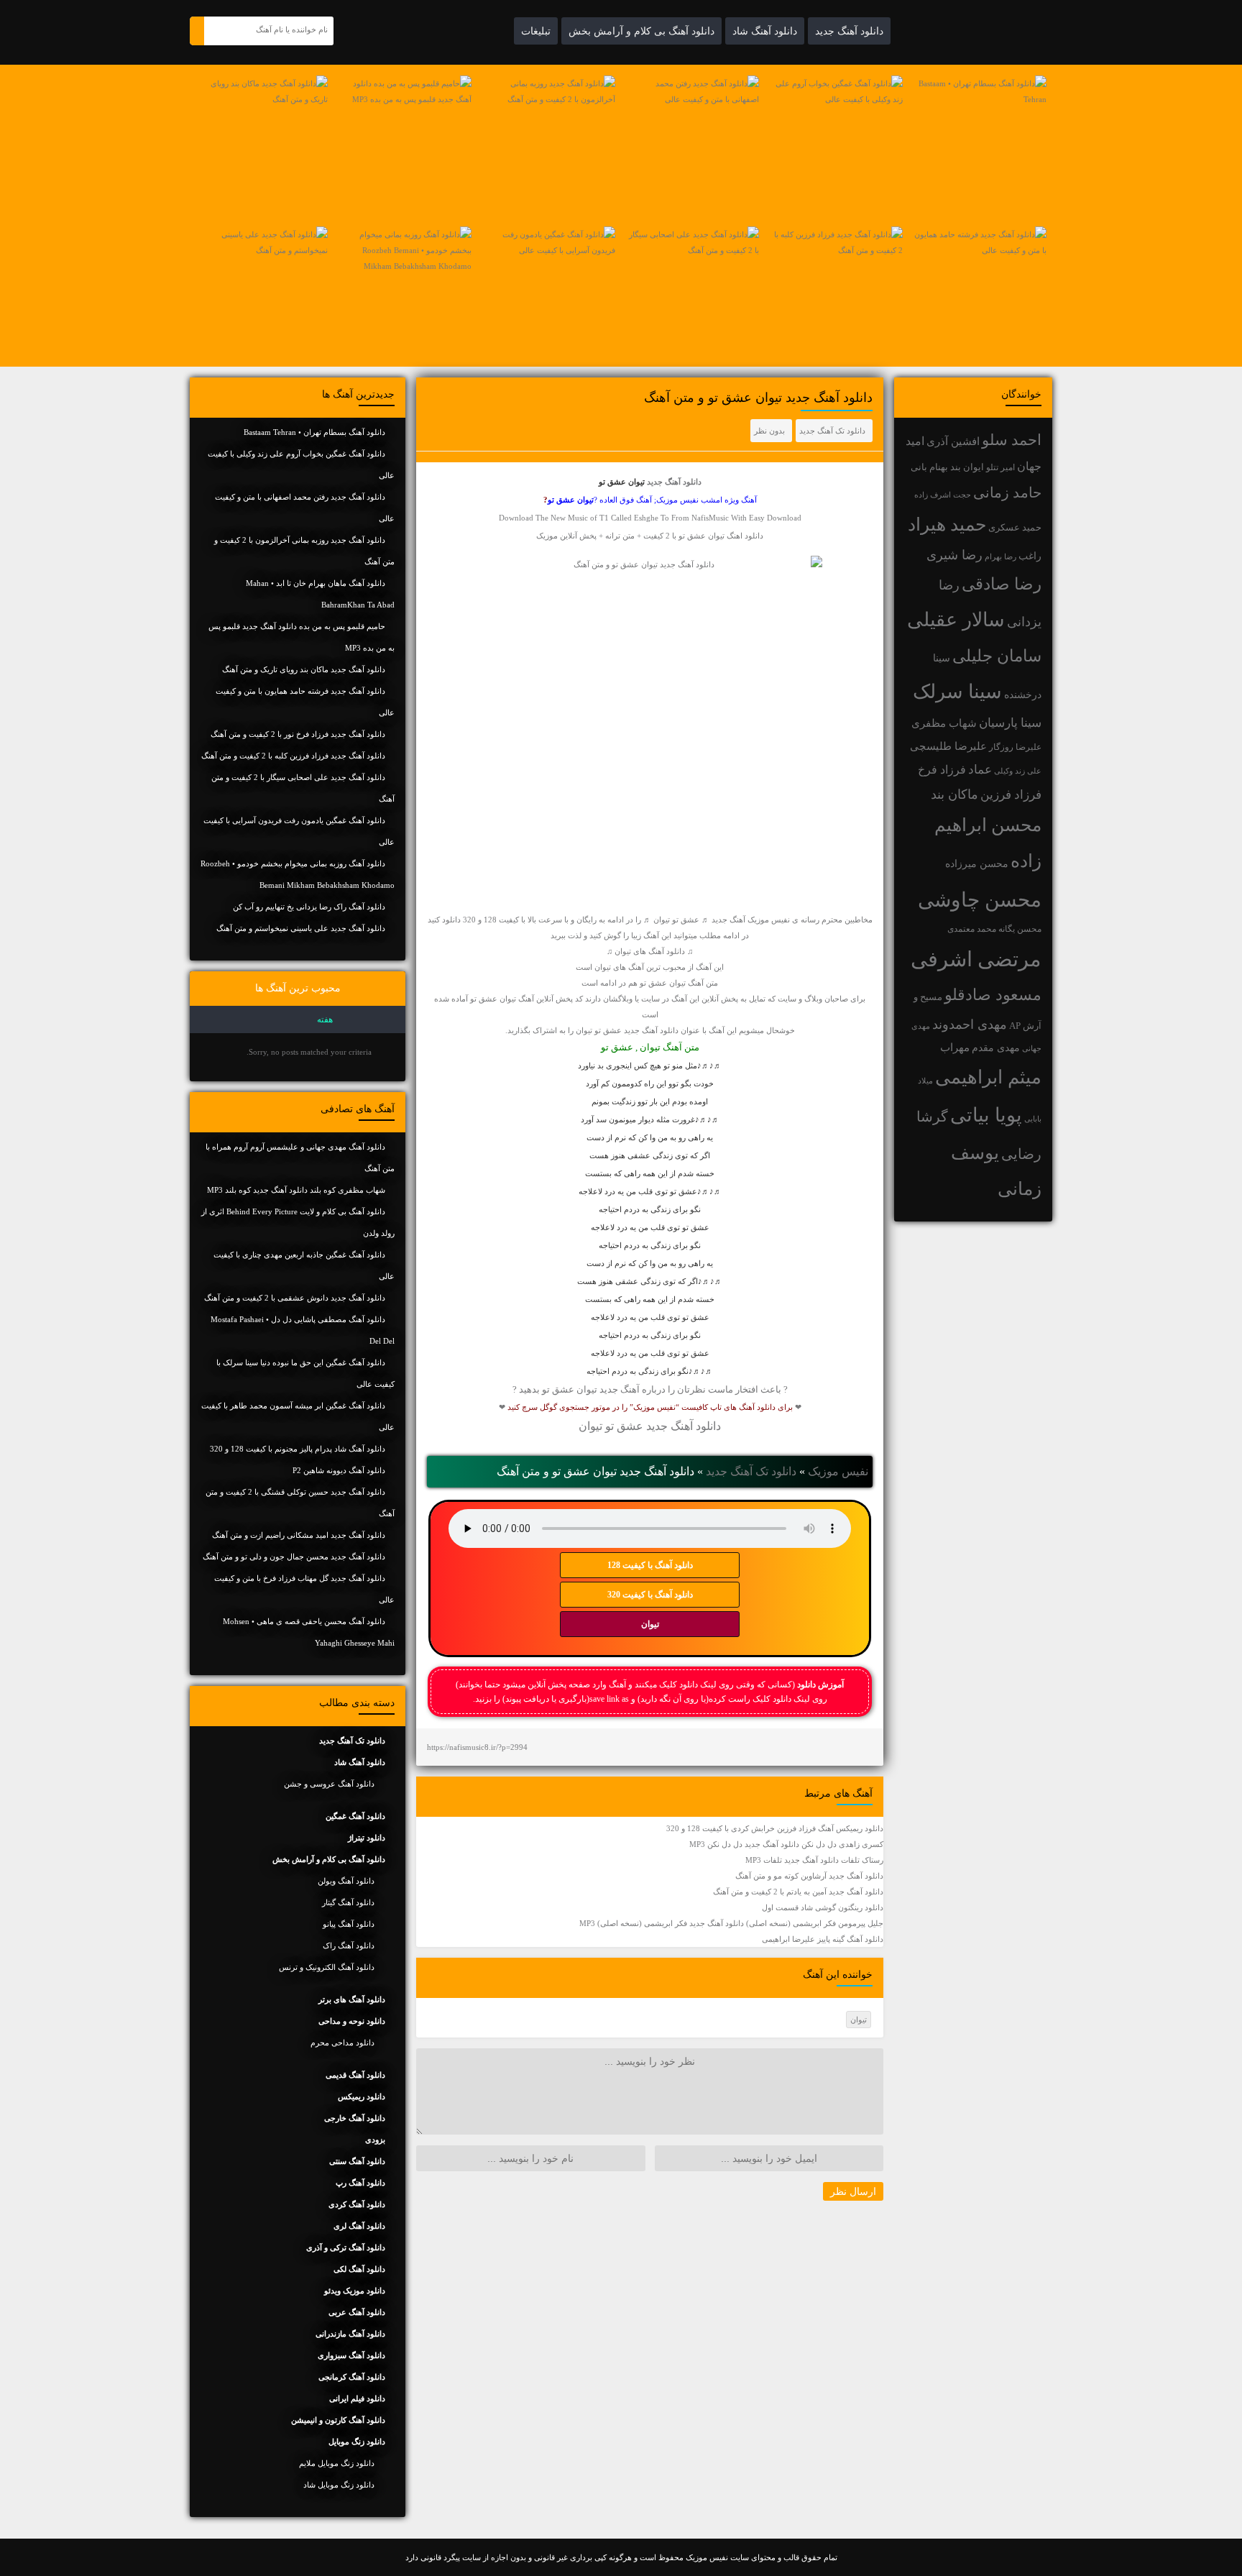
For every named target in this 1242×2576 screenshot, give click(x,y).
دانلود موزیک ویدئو (355, 2291)
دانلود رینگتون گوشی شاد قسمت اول (823, 1907)
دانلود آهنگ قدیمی (355, 2075)
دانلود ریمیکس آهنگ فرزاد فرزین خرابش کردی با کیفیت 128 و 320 (775, 1828)
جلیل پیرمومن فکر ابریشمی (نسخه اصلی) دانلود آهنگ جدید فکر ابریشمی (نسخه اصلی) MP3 (731, 1923)
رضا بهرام (1000, 556)
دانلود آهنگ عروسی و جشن (329, 1784)
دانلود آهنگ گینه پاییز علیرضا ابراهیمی (823, 1939)
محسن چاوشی (980, 900)
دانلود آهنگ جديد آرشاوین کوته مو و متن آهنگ (809, 1876)
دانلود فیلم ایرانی (357, 2398)
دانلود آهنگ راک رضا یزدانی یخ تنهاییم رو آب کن (309, 907)
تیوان (650, 1624)
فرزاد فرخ (942, 770)
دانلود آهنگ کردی (357, 2204)
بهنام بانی (929, 467)
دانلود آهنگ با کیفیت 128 (650, 1565)
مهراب (955, 1048)
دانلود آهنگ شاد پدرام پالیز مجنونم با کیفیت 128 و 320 (298, 1449)
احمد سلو (1012, 440)
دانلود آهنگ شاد (765, 31)
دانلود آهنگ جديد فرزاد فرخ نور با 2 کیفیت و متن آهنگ (298, 734)
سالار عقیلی (956, 620)
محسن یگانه (1020, 929)
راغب (1030, 556)
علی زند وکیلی (1018, 771)
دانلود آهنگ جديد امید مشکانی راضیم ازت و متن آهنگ (299, 1535)
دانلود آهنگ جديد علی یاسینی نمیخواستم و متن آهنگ (301, 928)
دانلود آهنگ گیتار (348, 1902)
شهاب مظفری (944, 723)
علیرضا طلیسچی (948, 746)
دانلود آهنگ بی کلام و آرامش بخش (641, 31)
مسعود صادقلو (993, 995)
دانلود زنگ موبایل (357, 2442)
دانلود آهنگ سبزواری (351, 2355)
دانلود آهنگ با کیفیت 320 (650, 1595)
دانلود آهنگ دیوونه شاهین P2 (339, 1470)
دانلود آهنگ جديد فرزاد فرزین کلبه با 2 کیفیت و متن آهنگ (293, 756)
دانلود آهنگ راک (349, 1945)
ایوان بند (967, 467)
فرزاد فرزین (1011, 795)
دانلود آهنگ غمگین (355, 1816)
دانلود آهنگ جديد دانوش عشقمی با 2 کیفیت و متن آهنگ (295, 1298)
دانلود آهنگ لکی (359, 2269)
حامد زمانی (1007, 492)
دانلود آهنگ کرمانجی (352, 2377)
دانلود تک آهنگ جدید (832, 431)
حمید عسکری (1015, 527)
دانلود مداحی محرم (342, 2043)
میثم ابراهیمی (988, 1077)
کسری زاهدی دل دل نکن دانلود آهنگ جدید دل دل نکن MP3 (786, 1844)
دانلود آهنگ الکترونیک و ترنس (327, 1967)
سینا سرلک (957, 692)
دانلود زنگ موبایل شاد (339, 2485)
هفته (325, 1019)
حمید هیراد (947, 524)
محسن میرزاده (977, 864)
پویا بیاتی (986, 1115)
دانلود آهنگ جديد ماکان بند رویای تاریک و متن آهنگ (304, 669)
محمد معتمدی (972, 929)
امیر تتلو (1000, 467)
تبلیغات (536, 31)
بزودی (375, 2140)
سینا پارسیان (1010, 723)
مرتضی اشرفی (976, 959)
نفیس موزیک (838, 1471)
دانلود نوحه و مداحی (352, 2021)
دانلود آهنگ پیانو (349, 1924)
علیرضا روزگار (1015, 747)
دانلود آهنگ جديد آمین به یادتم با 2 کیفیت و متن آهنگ (798, 1892)
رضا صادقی (1002, 584)
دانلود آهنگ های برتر (352, 1999)
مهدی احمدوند (970, 1025)
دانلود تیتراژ (367, 1838)
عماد (980, 770)
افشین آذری (953, 441)
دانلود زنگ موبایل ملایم (337, 2463)
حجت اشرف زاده (943, 495)
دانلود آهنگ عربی (357, 2312)
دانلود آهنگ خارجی (355, 2118)
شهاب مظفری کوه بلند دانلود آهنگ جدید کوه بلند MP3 (296, 1190)
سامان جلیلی (997, 656)
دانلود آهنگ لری (359, 2226)
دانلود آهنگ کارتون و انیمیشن (338, 2420)
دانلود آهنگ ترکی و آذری (346, 2247)
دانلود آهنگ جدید (849, 31)
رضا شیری (954, 555)
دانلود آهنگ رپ (360, 2183)
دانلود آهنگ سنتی (357, 2161)
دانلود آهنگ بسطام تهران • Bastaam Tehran (314, 432)
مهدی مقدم (996, 1048)
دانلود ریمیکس (362, 2096)
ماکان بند (954, 794)
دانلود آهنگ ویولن (346, 1881)
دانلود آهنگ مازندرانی (350, 2334)
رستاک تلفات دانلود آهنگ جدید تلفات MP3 (814, 1860)
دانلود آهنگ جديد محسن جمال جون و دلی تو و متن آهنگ (294, 1557)
